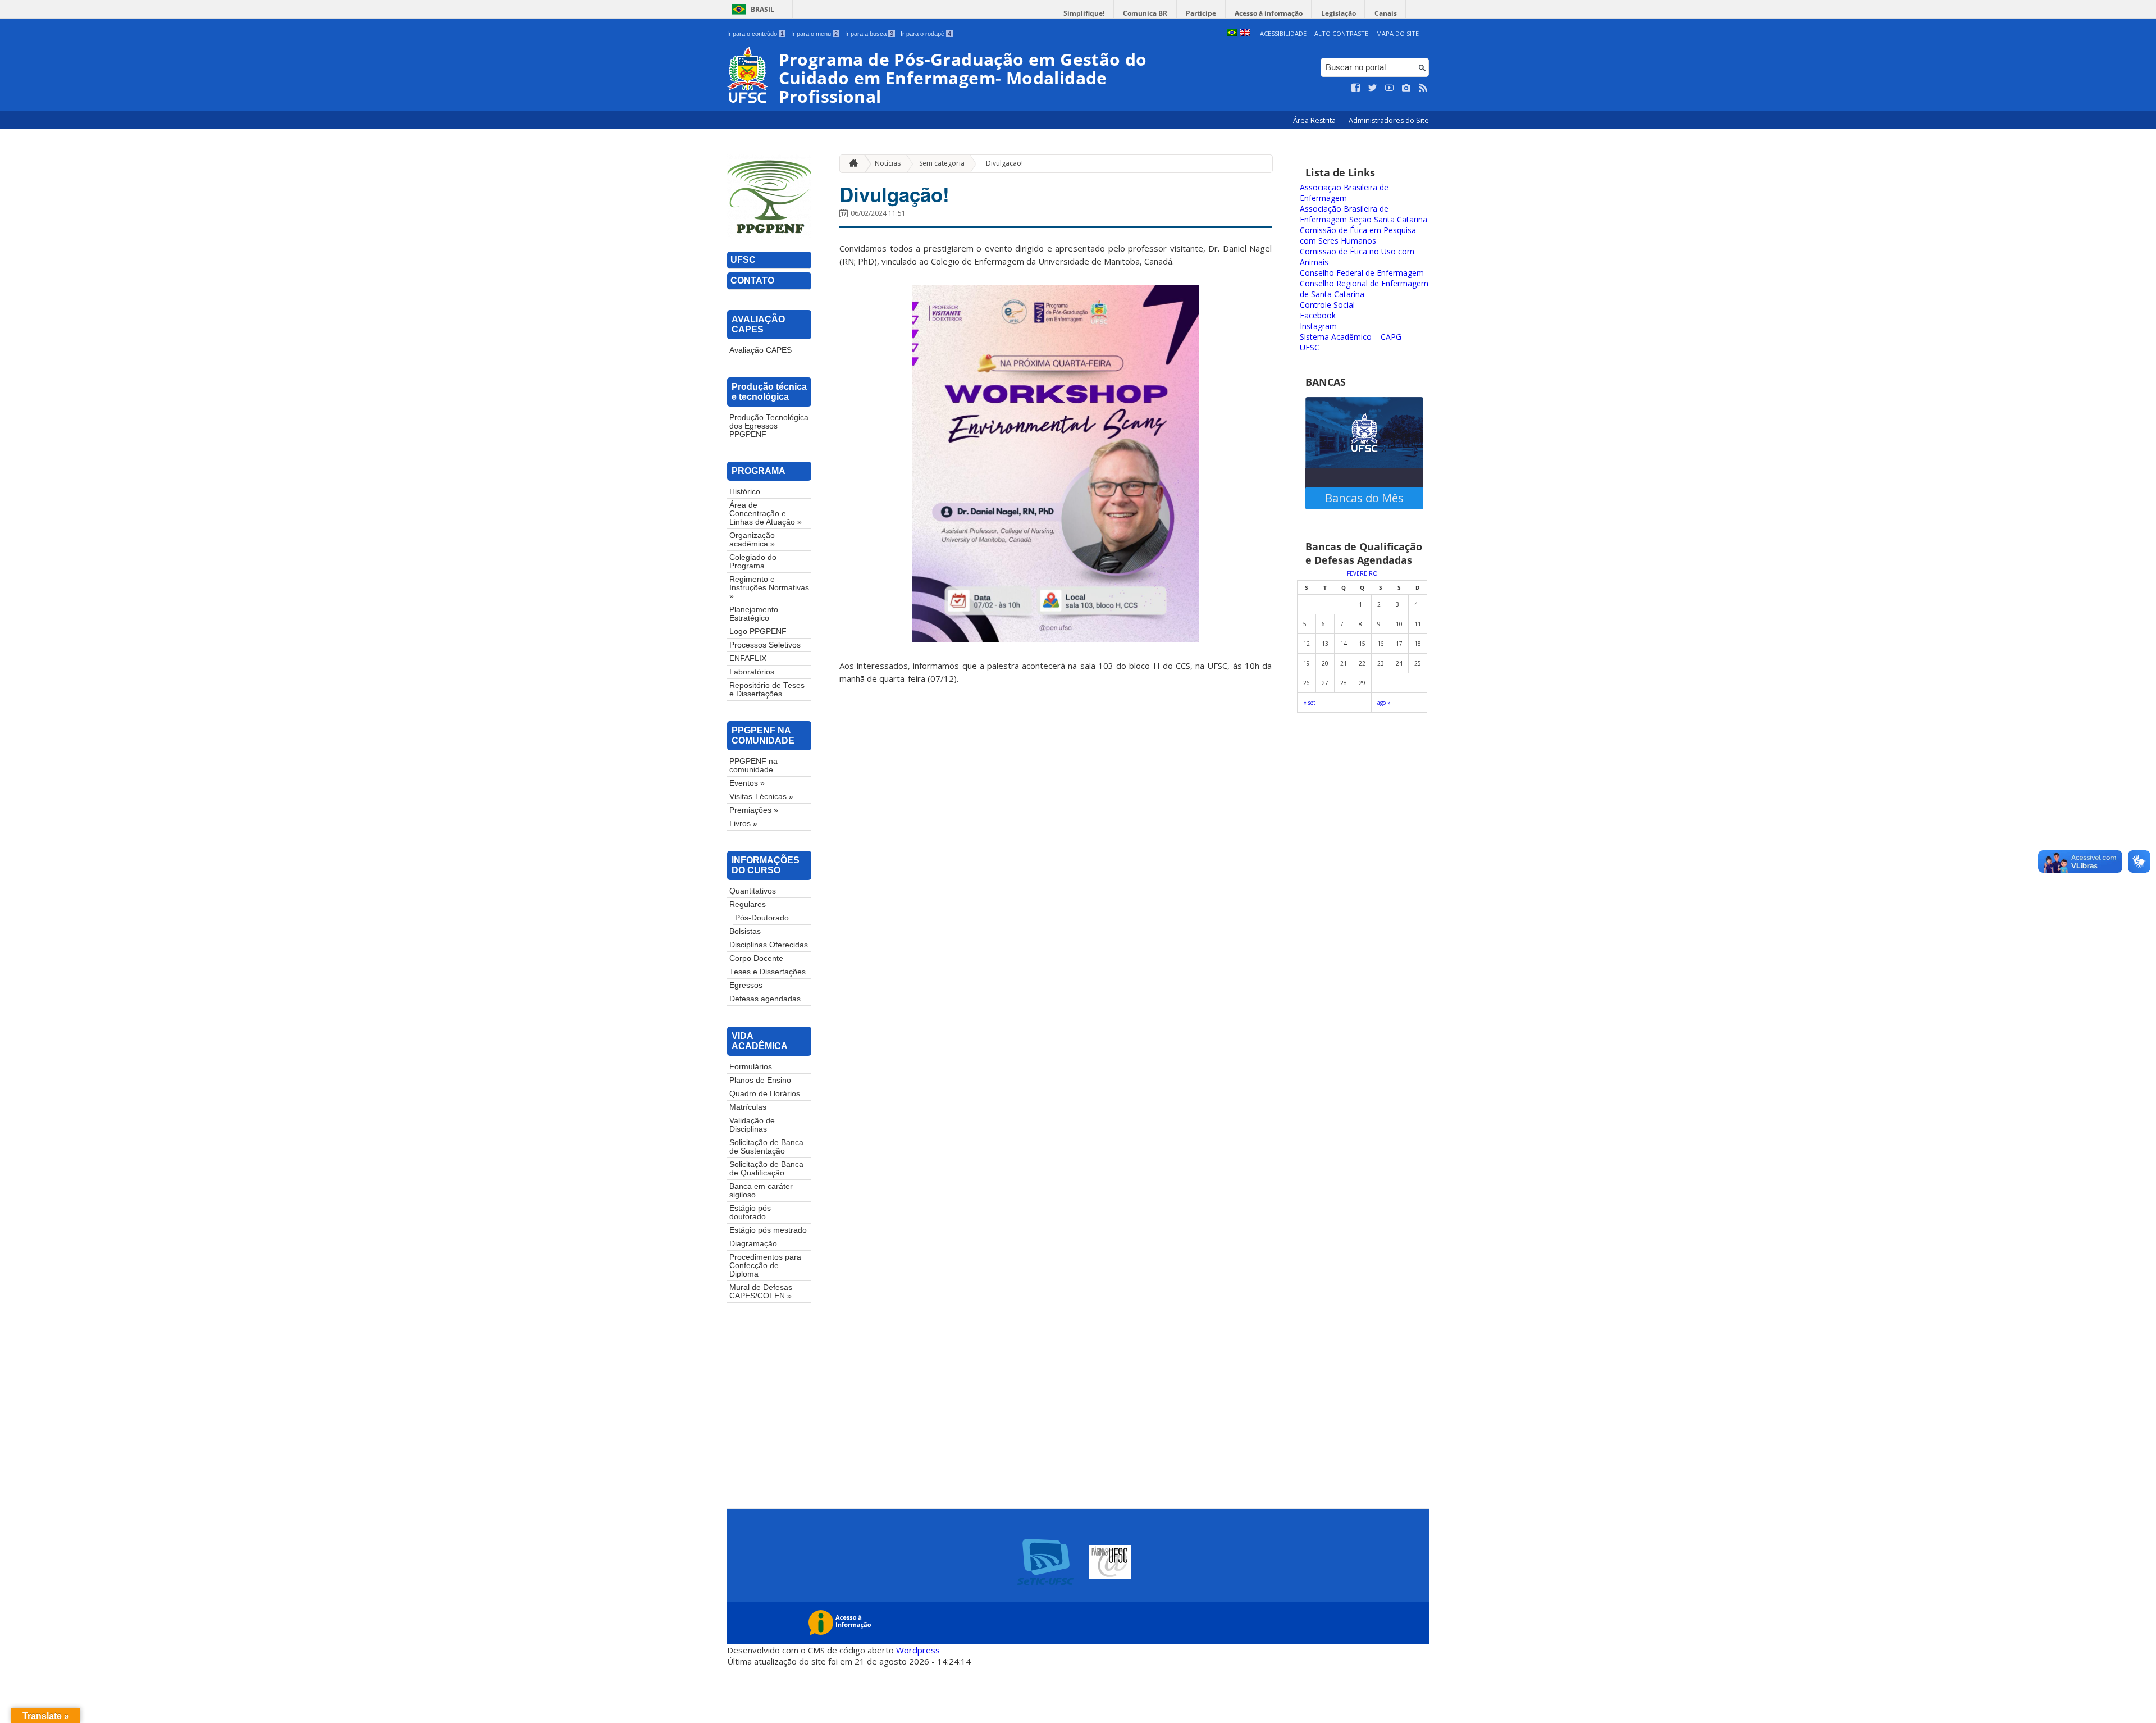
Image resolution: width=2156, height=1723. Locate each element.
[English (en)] (1245, 33)
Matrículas (748, 1107)
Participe (1201, 13)
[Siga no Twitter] (1373, 88)
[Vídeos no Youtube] (1390, 88)
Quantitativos (753, 891)
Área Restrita (1315, 120)
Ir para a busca (869, 34)
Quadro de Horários (765, 1094)
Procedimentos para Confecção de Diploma (765, 1266)
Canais (1386, 13)
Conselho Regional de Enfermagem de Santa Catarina (1364, 289)
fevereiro (1362, 573)
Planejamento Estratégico (754, 614)
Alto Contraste (1341, 33)
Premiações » (754, 810)
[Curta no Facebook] (1356, 88)
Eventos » (747, 783)
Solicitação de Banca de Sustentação (766, 1147)
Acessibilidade (1283, 33)
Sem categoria (942, 163)
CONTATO (752, 281)
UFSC (743, 260)
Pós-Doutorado (762, 918)
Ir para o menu (814, 34)
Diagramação (753, 1244)
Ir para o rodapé (926, 34)
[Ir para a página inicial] (851, 164)
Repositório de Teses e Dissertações (767, 690)
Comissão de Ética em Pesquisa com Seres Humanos (1358, 235)
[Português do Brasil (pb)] (1232, 33)
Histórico (745, 492)
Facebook (1318, 315)
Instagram (1318, 326)
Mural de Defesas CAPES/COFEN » (761, 1292)
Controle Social (1327, 305)
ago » (1384, 703)
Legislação (1339, 13)
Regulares (748, 904)
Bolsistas (745, 931)
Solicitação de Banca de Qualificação (766, 1169)
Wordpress (918, 1650)
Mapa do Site (1397, 33)
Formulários (751, 1067)
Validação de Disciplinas (752, 1125)
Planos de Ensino (760, 1080)
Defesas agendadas (765, 999)
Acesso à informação (1269, 13)
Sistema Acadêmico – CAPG (1351, 337)
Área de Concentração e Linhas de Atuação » (766, 514)
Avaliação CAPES (760, 350)
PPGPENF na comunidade (753, 765)
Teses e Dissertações (768, 972)
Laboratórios (752, 672)
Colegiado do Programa (753, 562)
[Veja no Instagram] (1406, 88)
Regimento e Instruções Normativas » (769, 588)
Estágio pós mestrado (768, 1230)
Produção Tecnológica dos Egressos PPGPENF (769, 426)
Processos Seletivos (765, 645)
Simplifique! (1084, 13)
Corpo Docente (756, 958)
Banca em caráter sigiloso (761, 1191)
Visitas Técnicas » (761, 797)
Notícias (888, 163)
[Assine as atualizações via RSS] (1423, 88)
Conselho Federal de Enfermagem (1362, 273)
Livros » (743, 824)
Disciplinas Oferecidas (769, 945)
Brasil (762, 9)
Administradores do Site (1389, 120)
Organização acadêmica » (752, 540)
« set (1309, 703)
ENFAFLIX (748, 658)
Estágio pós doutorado (750, 1213)
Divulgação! (1004, 163)
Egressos (746, 985)
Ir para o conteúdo (755, 34)
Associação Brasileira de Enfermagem (1344, 193)
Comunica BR (1145, 13)
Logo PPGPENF (758, 632)
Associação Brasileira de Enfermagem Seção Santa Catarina (1364, 214)
